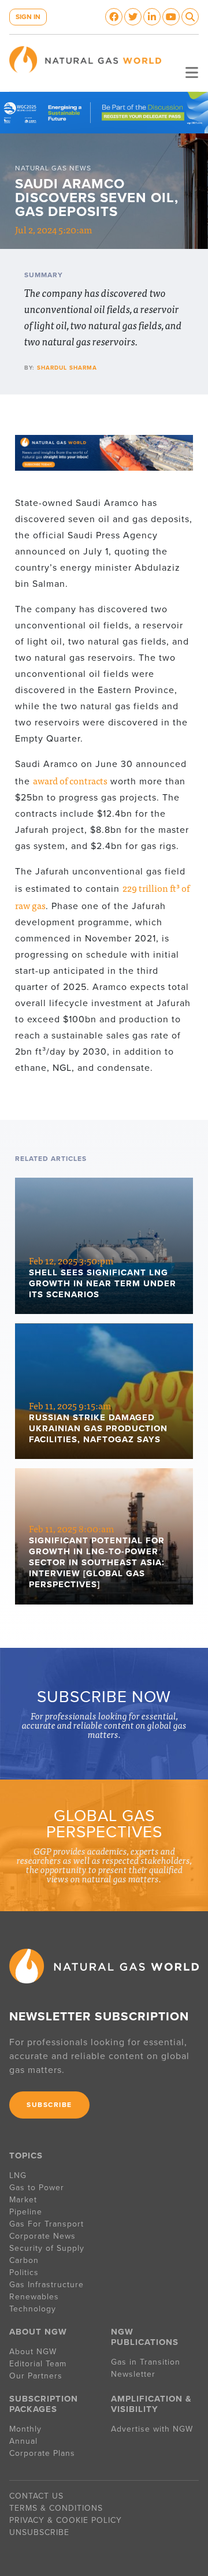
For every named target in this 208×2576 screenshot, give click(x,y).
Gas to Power (37, 2188)
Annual (23, 2441)
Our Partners (36, 2376)
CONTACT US (36, 2496)
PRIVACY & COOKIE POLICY (66, 2520)
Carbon (24, 2260)
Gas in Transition (146, 2362)
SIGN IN (28, 17)
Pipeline (27, 2212)
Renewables (34, 2297)
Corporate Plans (42, 2453)
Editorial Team (38, 2364)
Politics (24, 2272)
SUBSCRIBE (49, 2105)
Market (23, 2200)
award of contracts (70, 780)
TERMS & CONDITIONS (56, 2508)
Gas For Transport (47, 2224)
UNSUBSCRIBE (39, 2532)
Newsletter (133, 2374)
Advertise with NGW (152, 2429)
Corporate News (42, 2236)
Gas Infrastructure (47, 2285)
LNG (18, 2175)
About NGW (33, 2352)
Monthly (25, 2429)
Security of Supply (47, 2248)
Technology (33, 2309)
